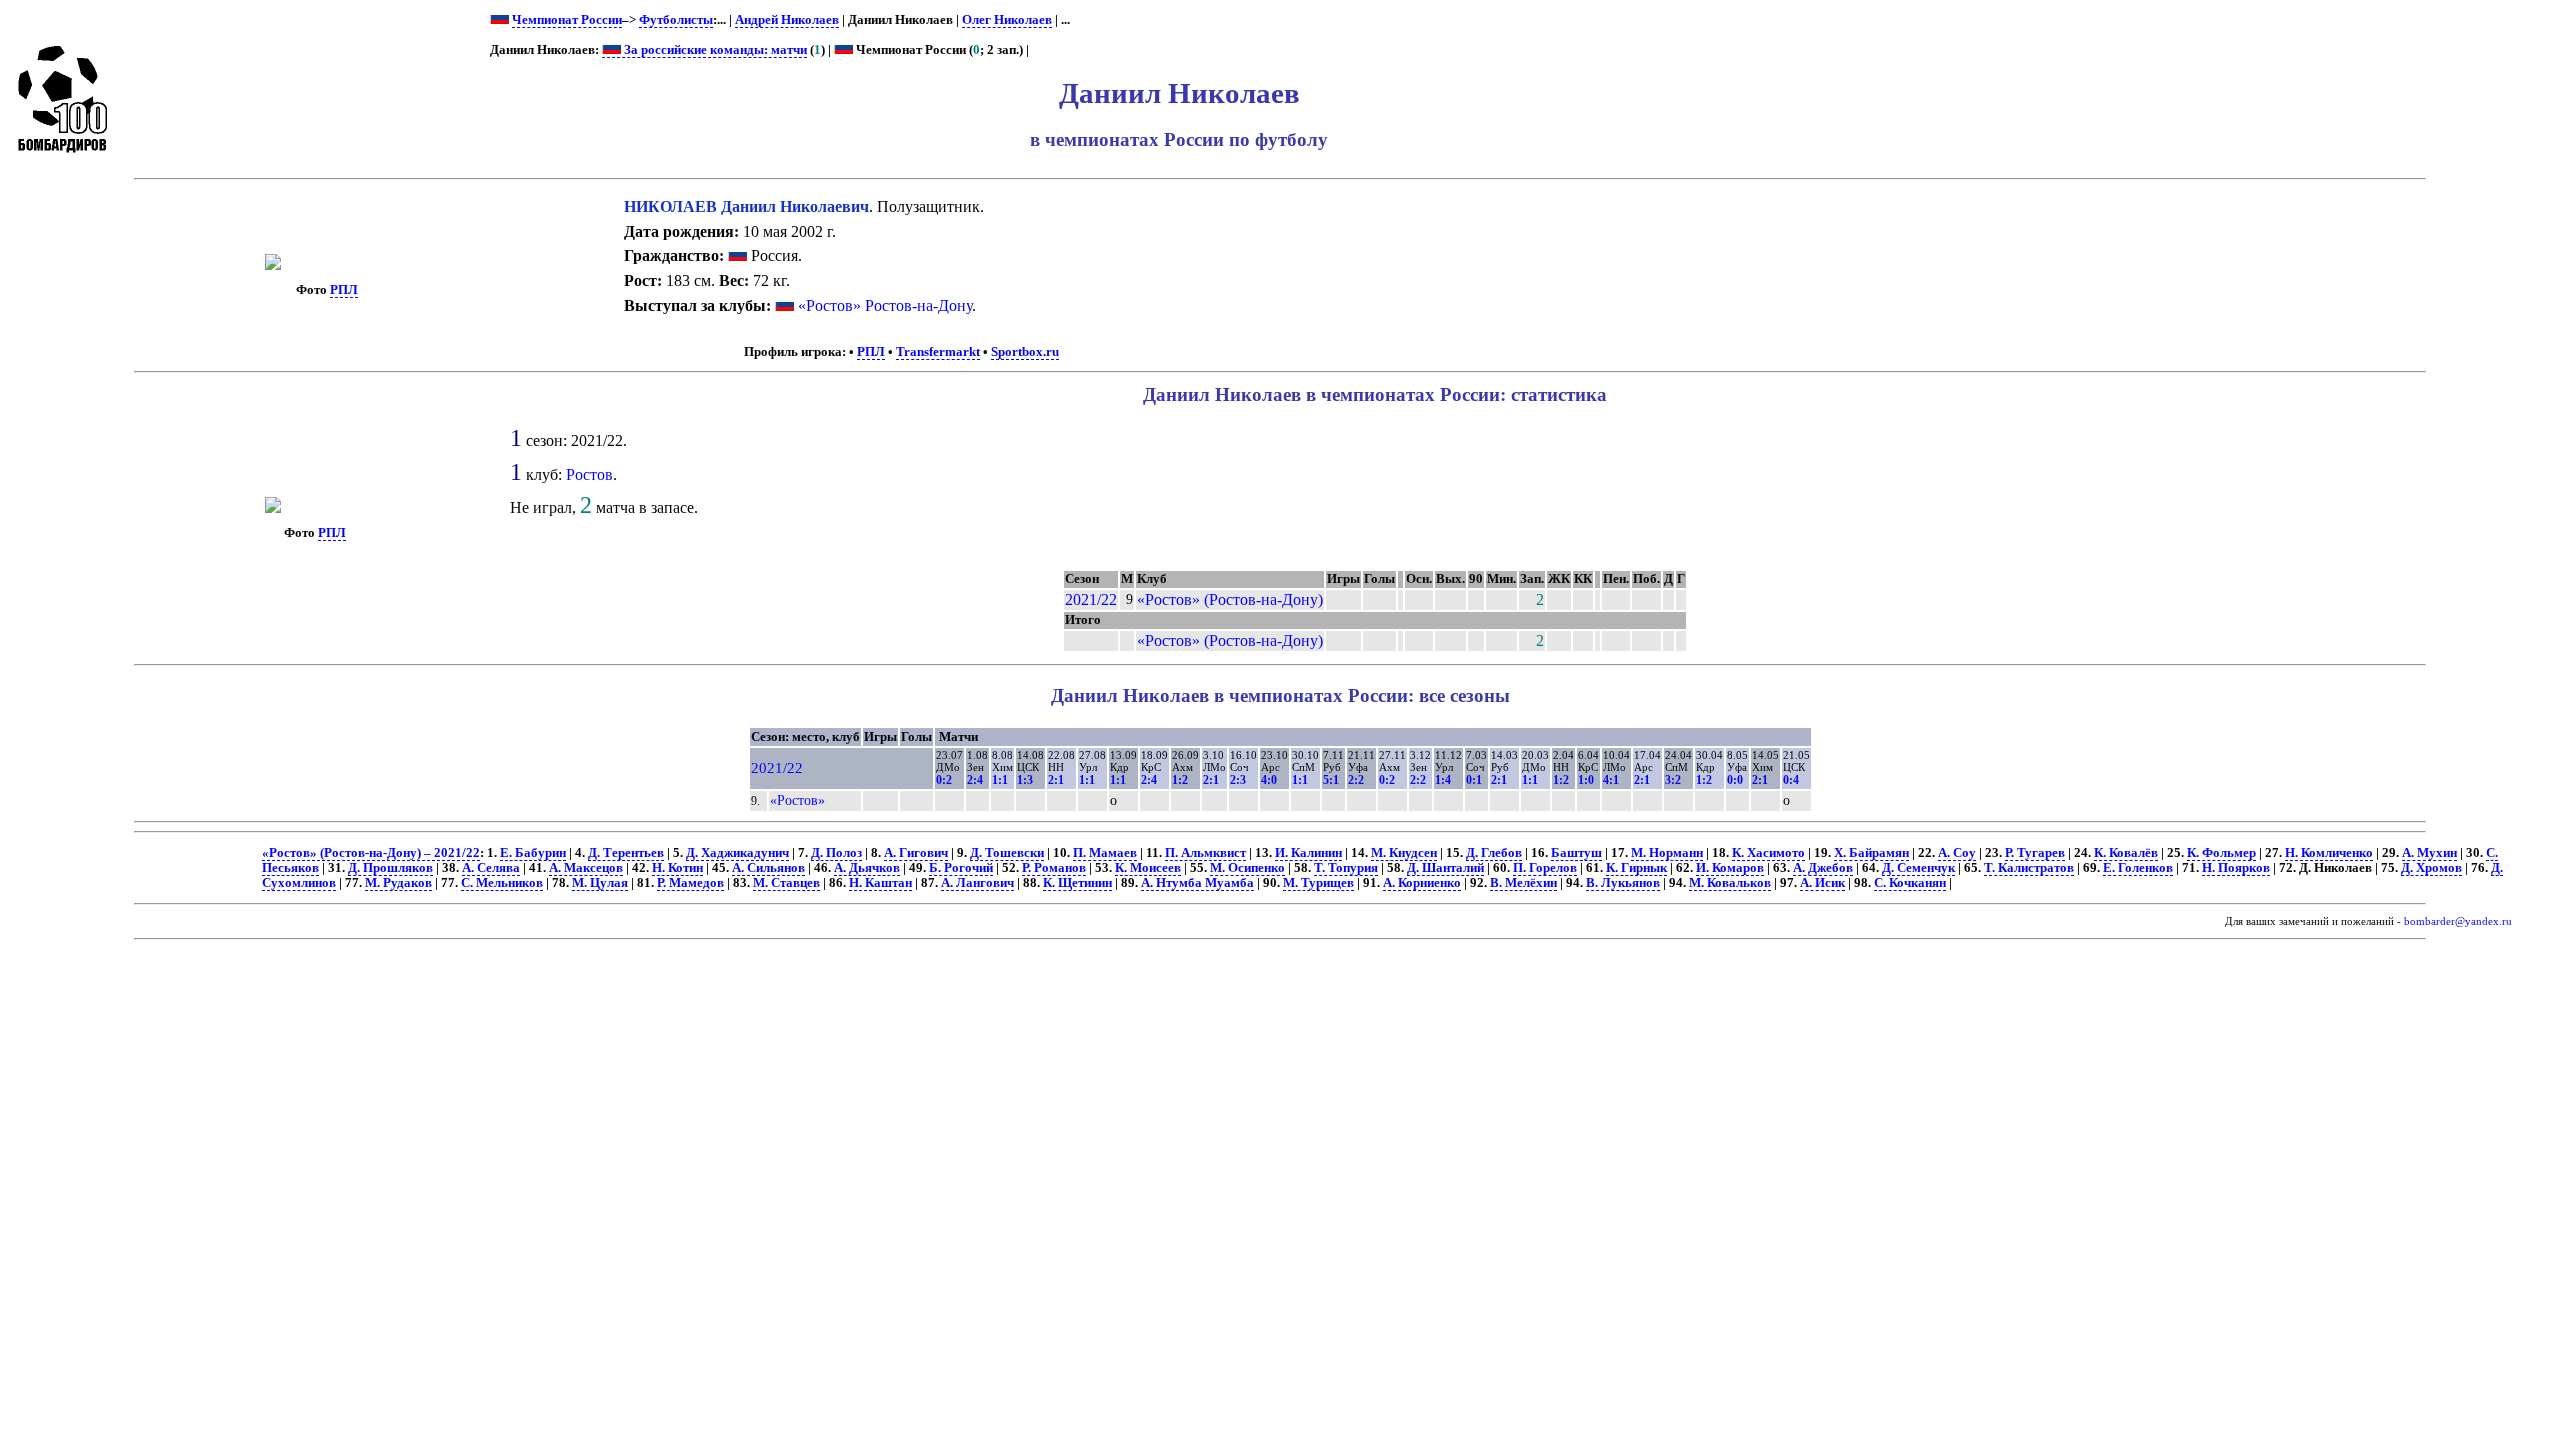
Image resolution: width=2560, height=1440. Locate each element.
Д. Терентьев (626, 853)
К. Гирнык (1636, 868)
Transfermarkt (938, 352)
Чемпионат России (567, 20)
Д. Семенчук (1918, 868)
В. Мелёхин (1523, 883)
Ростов (589, 474)
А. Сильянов (768, 868)
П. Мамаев (1105, 853)
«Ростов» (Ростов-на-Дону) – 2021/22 (371, 853)
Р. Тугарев (2035, 853)
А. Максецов (586, 868)
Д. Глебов (1494, 853)
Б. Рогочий (961, 868)
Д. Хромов (2431, 868)
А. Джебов (1823, 868)
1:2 (1180, 780)
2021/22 (1091, 599)
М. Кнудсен (1404, 853)
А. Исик (1822, 883)
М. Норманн (1667, 853)
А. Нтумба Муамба (1197, 883)
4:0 (1269, 780)
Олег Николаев (1007, 20)
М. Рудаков (398, 883)
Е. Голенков (2138, 868)
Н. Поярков (2236, 868)
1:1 (1000, 780)
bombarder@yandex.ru (2458, 921)
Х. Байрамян (1871, 853)
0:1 (1474, 780)
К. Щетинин (1077, 883)
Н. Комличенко (2329, 853)
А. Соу (1957, 853)
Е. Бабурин (533, 853)
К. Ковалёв (2126, 853)
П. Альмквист (1205, 853)
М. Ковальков (1730, 883)
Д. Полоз (836, 853)
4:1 (1611, 780)
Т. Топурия (1346, 868)
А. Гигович (916, 853)
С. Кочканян (1910, 883)
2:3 (1238, 780)
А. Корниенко (1422, 883)
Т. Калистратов (2029, 868)
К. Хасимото (1768, 853)
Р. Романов (1054, 868)
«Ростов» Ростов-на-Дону (885, 305)
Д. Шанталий (1445, 868)
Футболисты (676, 20)
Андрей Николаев (787, 20)
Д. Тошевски (1007, 853)
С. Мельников (502, 883)
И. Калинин (1308, 853)
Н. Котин (677, 868)
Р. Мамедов (690, 883)
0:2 (944, 780)
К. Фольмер (2221, 853)
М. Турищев (1318, 883)
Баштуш (1576, 853)
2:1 (1056, 780)
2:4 (975, 780)
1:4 (1443, 780)
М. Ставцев (786, 883)
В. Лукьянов (1623, 883)
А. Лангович (977, 883)
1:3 (1025, 780)
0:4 (1791, 780)
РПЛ (344, 290)
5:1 (1331, 780)
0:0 (1735, 780)
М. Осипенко (1247, 868)
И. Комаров (1730, 868)
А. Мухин (2429, 853)
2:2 (1356, 780)
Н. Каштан (880, 883)
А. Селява (491, 868)
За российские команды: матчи (714, 50)
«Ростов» (797, 800)
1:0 (1586, 780)
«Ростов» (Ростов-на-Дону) (1230, 599)
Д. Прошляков (390, 868)
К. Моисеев (1148, 868)
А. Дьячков (867, 868)
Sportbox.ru (1025, 352)
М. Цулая (600, 883)
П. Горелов (1545, 868)
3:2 (1673, 780)
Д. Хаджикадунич (737, 853)
